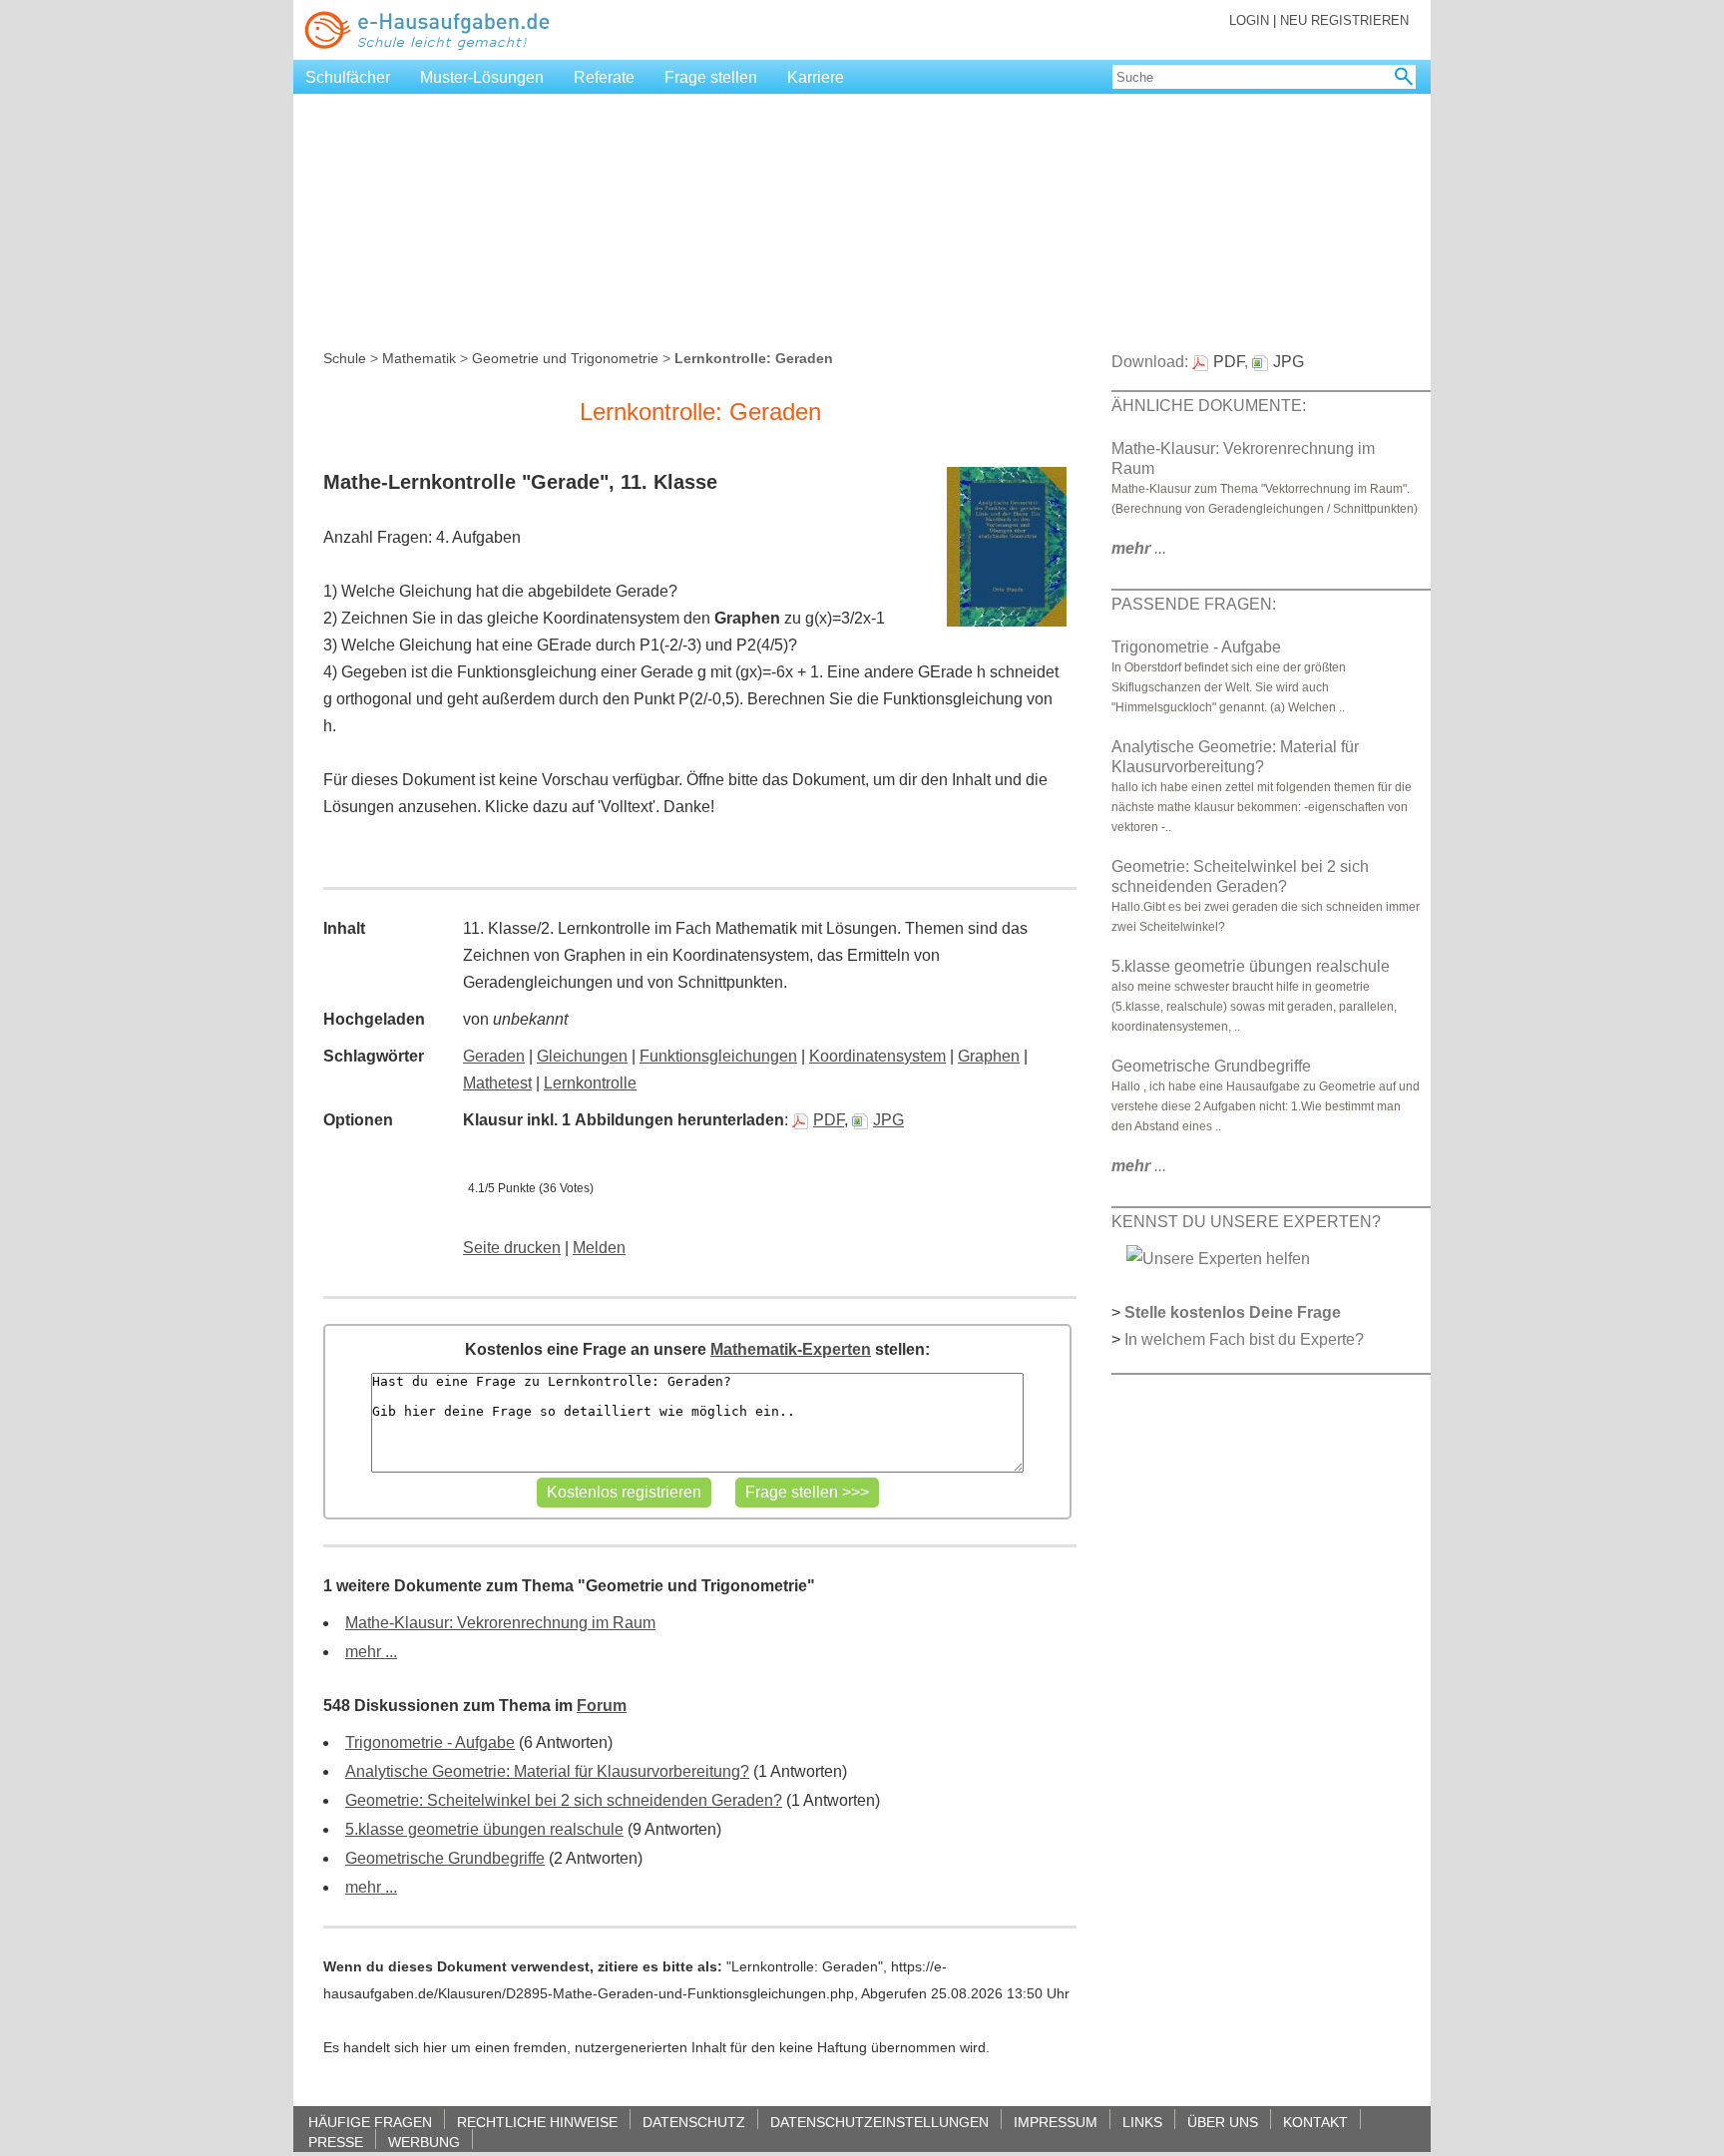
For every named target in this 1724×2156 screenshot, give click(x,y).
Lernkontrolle (590, 1083)
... (1139, 548)
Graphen (989, 1056)
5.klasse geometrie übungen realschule (484, 1829)
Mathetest (497, 1083)
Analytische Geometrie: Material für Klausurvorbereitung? (547, 1771)
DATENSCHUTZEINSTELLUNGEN (879, 2122)
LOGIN (1249, 20)
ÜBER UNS (1223, 2122)
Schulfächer (348, 77)
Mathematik (419, 358)
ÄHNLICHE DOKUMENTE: (1209, 406)
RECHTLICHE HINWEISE (537, 2122)
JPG (888, 1120)
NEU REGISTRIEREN (1344, 20)
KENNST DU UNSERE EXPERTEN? (1246, 1222)
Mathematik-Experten (791, 1349)
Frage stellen (711, 77)
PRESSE (336, 2142)
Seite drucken (512, 1248)
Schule (345, 358)
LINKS (1142, 2122)
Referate (604, 77)
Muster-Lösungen (482, 77)
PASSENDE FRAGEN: (1194, 604)
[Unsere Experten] (1218, 1258)
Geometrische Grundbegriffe (445, 1858)
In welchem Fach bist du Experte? (1244, 1339)
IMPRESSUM (1056, 2122)
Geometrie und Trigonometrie (565, 358)
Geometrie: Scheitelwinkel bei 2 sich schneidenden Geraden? (564, 1800)
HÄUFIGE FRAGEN (370, 2122)
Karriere (816, 77)
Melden (599, 1248)
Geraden (494, 1056)
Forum (602, 1706)
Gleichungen (582, 1056)
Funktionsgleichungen (718, 1056)
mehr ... (371, 1652)
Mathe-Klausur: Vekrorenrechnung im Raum (500, 1623)
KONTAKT (1315, 2122)
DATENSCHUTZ (694, 2122)
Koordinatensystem (877, 1056)
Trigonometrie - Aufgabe (430, 1742)
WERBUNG (424, 2142)
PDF (829, 1120)
